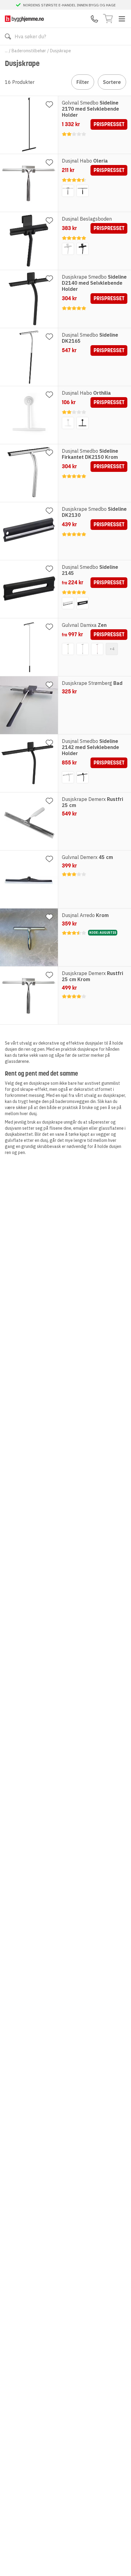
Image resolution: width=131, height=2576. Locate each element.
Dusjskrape (60, 51)
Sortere (112, 82)
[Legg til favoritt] (49, 105)
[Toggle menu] (122, 19)
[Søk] (8, 36)
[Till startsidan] (24, 19)
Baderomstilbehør (29, 51)
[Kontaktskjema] (94, 19)
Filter (83, 82)
